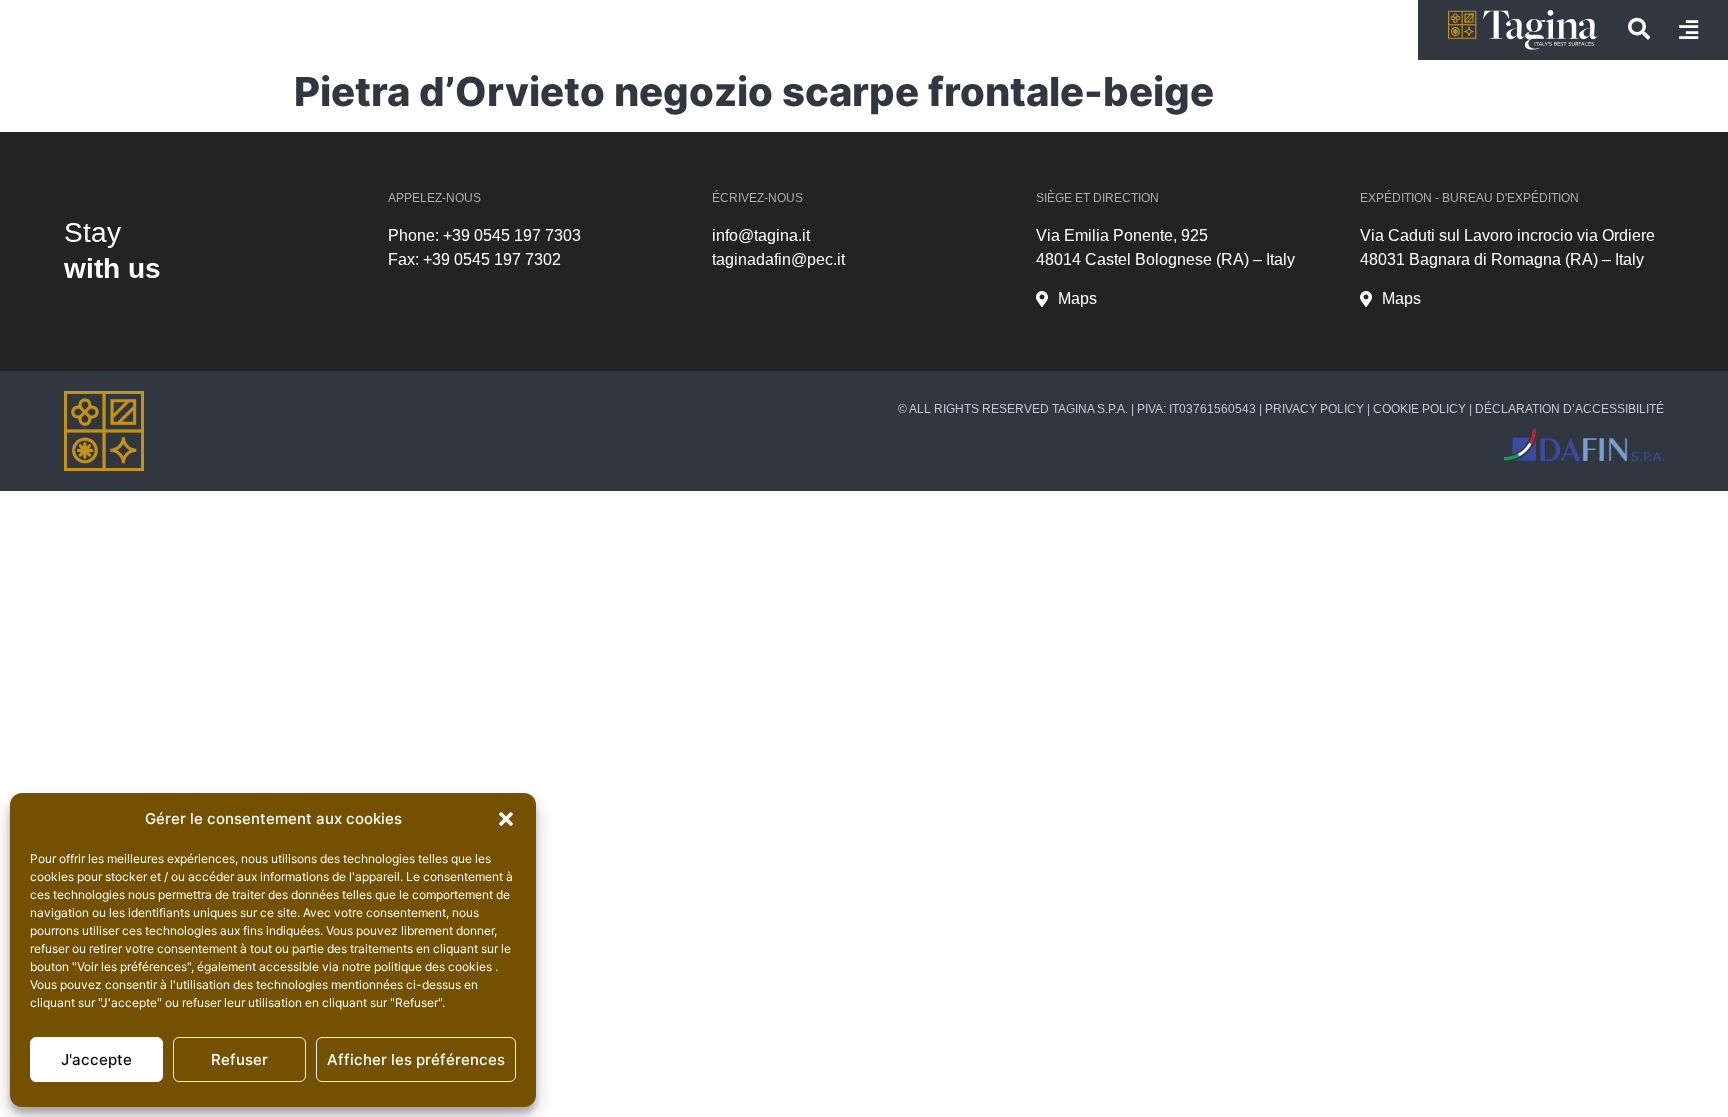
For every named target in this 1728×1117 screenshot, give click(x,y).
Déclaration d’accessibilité (1569, 409)
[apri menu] (1688, 30)
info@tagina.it (761, 235)
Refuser (239, 1059)
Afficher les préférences (416, 1059)
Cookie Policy (1419, 409)
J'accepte (96, 1059)
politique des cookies (434, 966)
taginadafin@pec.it (778, 259)
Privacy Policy (1314, 409)
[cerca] (1639, 29)
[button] (506, 819)
